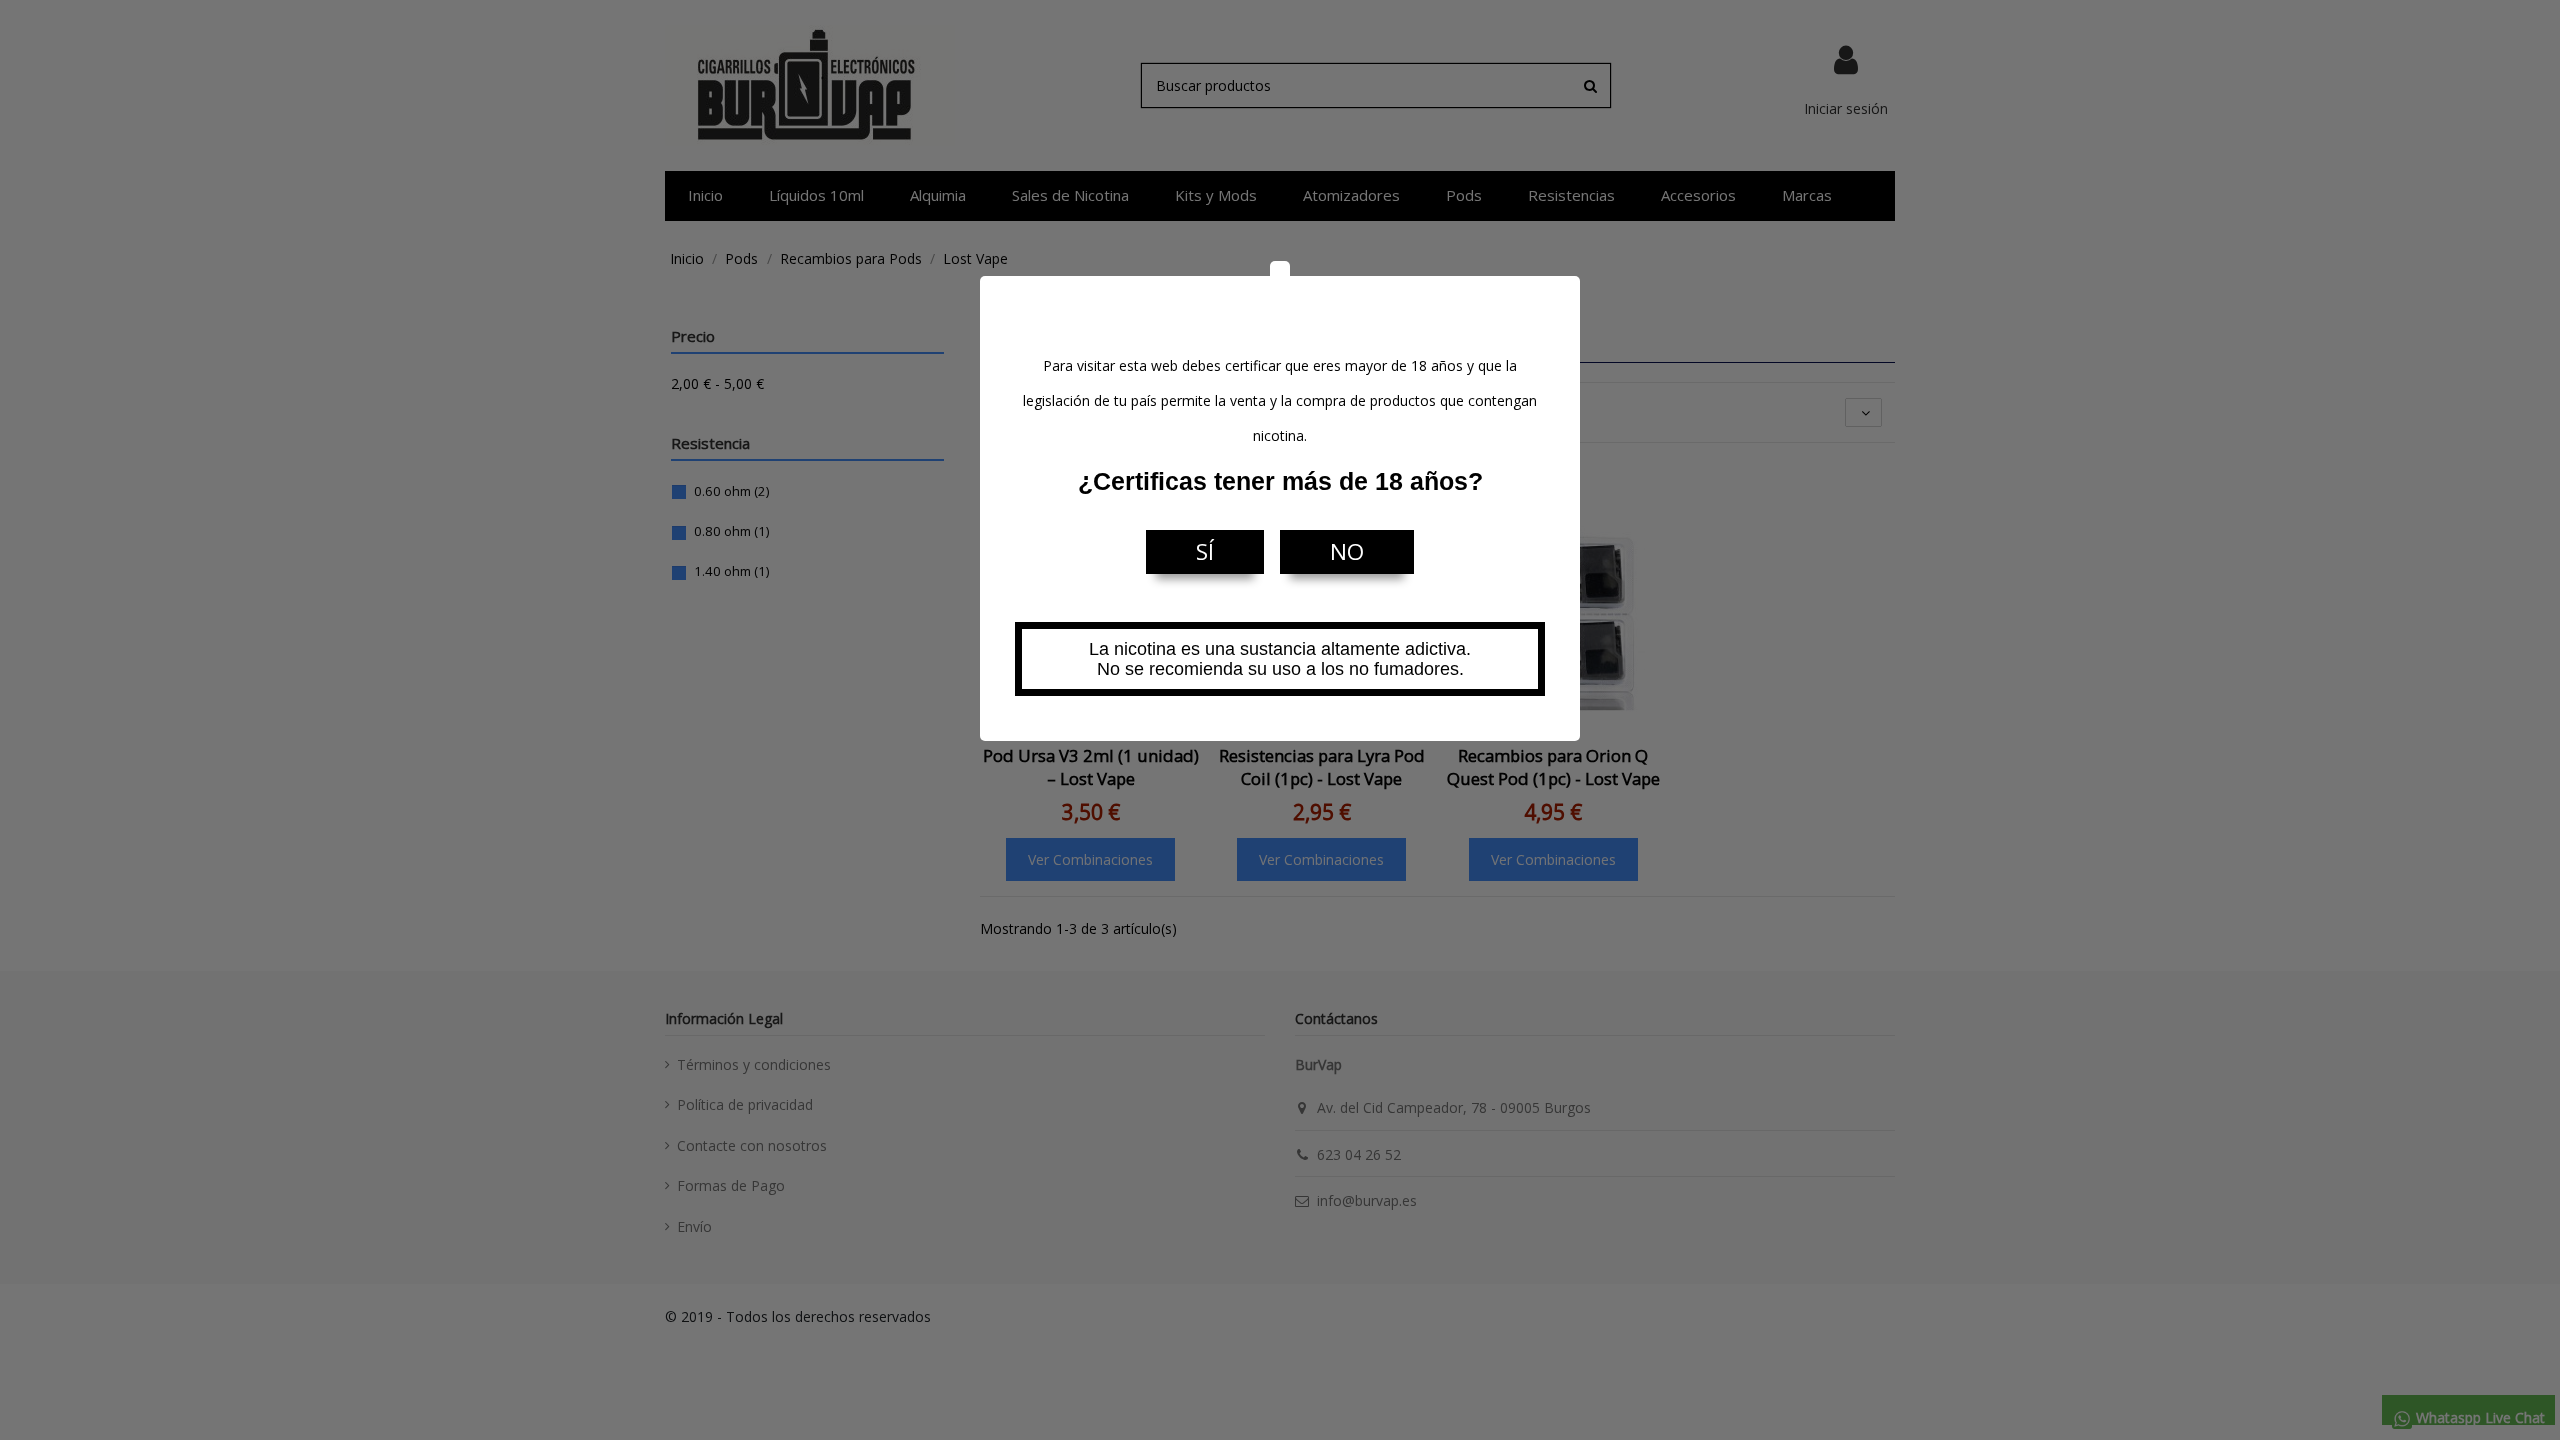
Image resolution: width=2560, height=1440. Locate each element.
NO (1347, 551)
